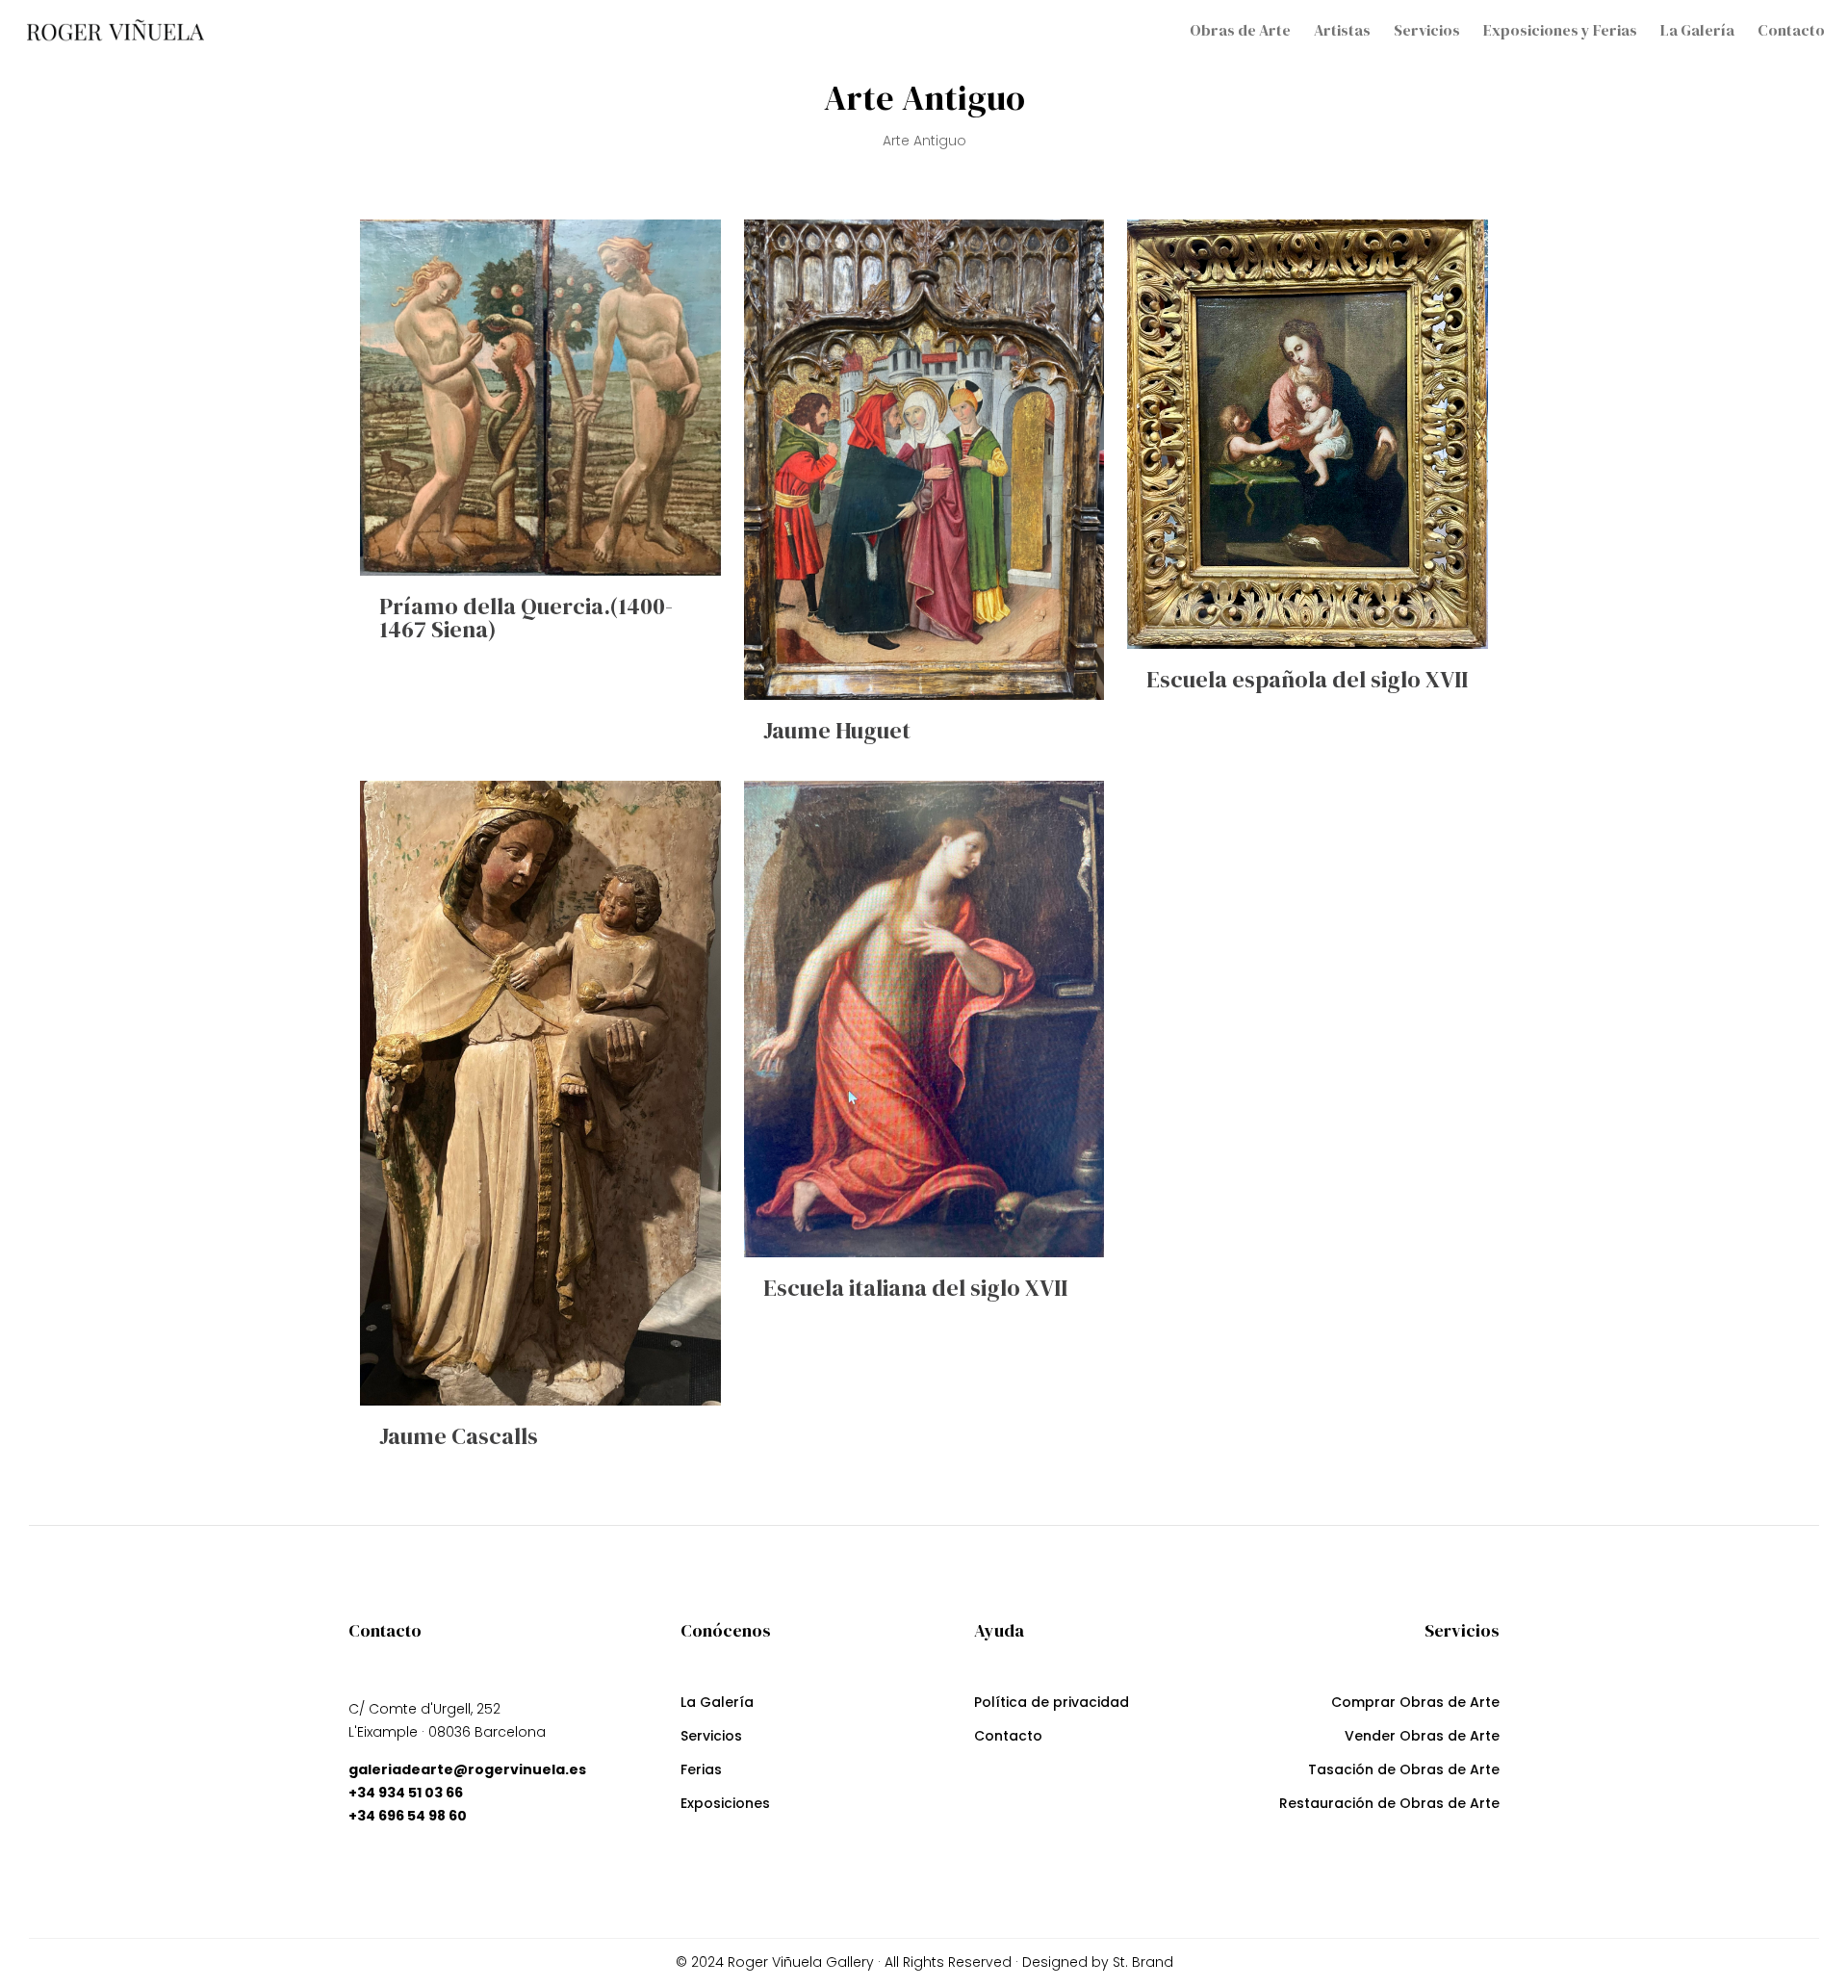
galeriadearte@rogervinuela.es (467, 1769)
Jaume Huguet (837, 730)
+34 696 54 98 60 (408, 1816)
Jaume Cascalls (459, 1436)
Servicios (711, 1738)
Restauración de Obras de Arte (1389, 1806)
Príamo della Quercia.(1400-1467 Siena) (526, 618)
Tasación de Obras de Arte (1404, 1772)
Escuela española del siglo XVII (1307, 679)
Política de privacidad (1052, 1704)
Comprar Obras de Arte (1415, 1704)
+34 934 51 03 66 (406, 1793)
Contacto (1008, 1738)
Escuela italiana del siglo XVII (915, 1288)
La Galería (717, 1704)
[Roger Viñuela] (115, 30)
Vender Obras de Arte (1422, 1738)
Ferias (701, 1772)
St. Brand (1141, 1962)
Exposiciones (725, 1806)
